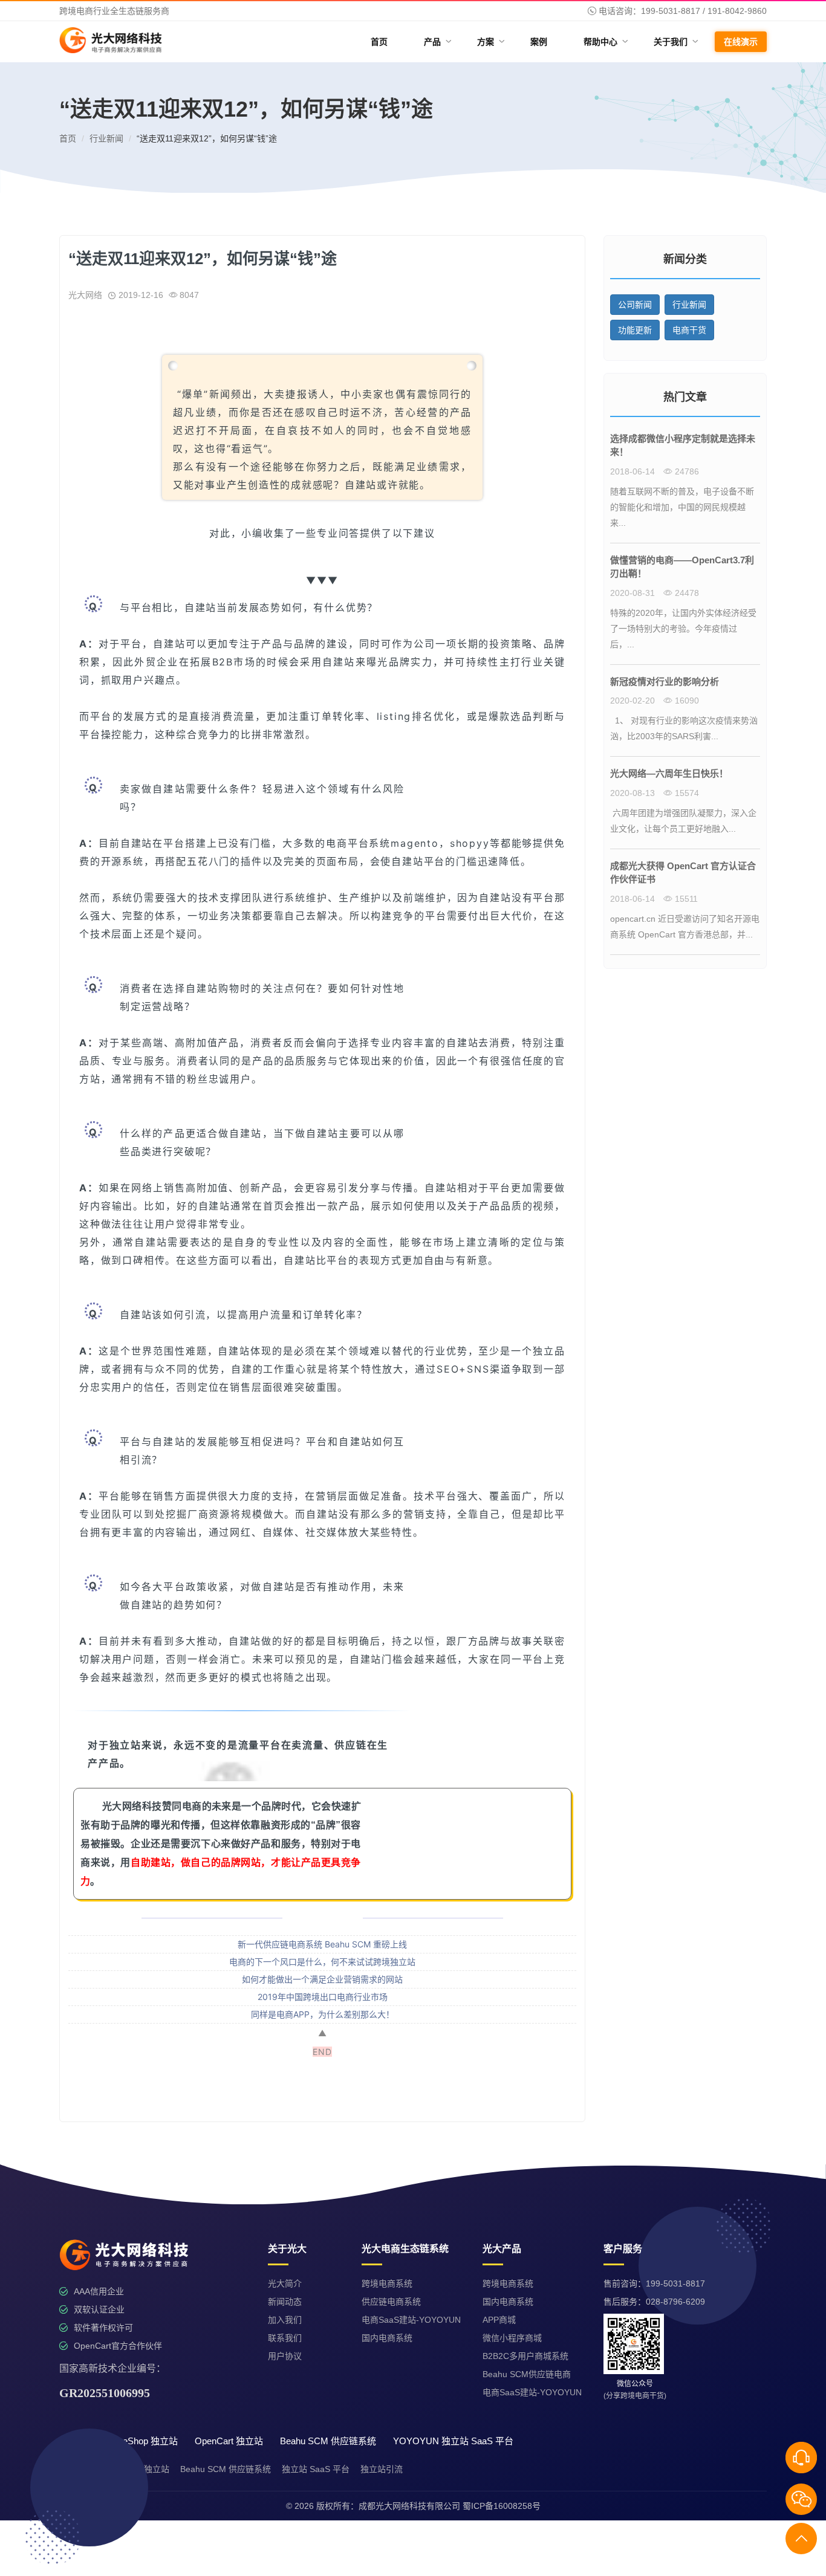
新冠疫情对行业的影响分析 (665, 681)
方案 (490, 42)
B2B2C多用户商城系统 (525, 2356)
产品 (437, 42)
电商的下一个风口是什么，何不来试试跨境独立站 (322, 1962)
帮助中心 (605, 42)
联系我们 (285, 2338)
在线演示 (741, 42)
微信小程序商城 (512, 2338)
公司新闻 (635, 305)
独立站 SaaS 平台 (316, 2469)
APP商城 (499, 2320)
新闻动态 (285, 2302)
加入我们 (285, 2320)
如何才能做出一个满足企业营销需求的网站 (322, 1979)
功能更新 (635, 330)
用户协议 (285, 2356)
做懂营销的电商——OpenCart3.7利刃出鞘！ (682, 567)
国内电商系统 (387, 2338)
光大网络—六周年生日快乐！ (669, 773)
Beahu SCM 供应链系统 (226, 2469)
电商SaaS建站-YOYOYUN (411, 2320)
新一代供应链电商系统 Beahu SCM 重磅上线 (322, 1944)
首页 (379, 42)
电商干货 (689, 330)
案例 (539, 42)
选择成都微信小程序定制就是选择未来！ (683, 445)
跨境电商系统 (387, 2283)
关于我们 (675, 42)
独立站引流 (382, 2469)
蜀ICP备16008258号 (502, 2506)
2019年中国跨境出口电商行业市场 (323, 1997)
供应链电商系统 (391, 2302)
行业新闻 (106, 138)
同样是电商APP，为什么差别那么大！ (323, 2014)
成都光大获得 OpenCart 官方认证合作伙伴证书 (683, 873)
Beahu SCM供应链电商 (527, 2374)
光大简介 (285, 2283)
